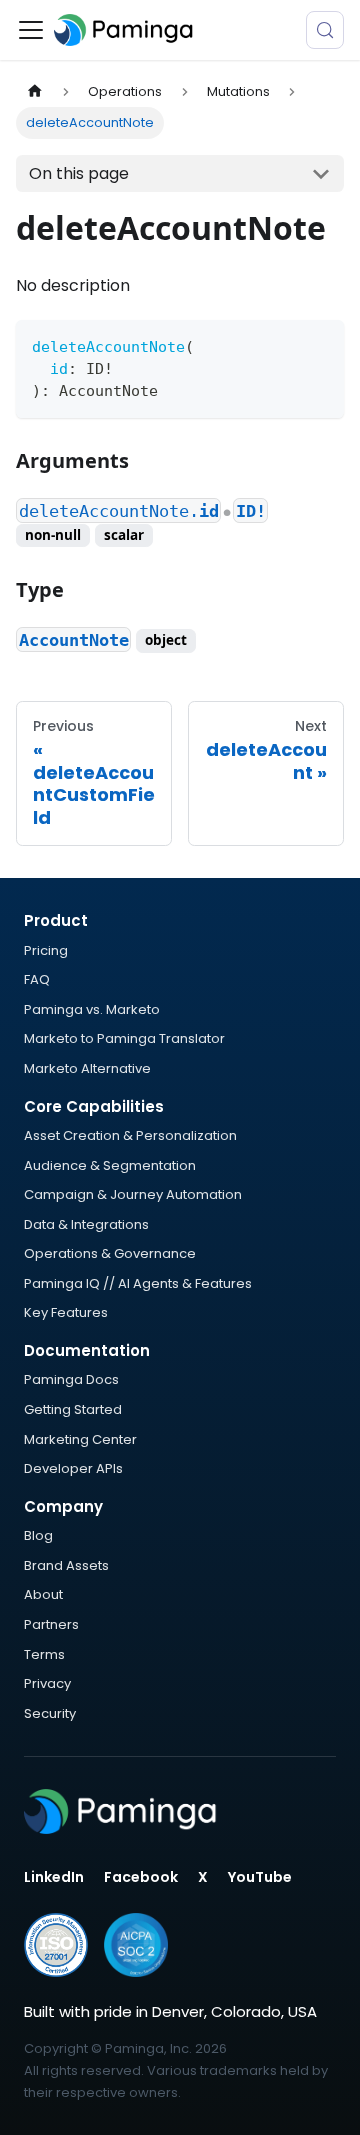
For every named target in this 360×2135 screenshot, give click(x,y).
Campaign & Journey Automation (133, 1194)
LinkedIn (54, 1877)
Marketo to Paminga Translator (124, 1038)
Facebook (141, 1877)
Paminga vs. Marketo (92, 1009)
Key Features (66, 1312)
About (43, 1594)
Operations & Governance (110, 1253)
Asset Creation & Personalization (130, 1135)
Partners (51, 1624)
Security (50, 1713)
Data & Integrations (86, 1224)
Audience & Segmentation (110, 1165)
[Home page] (35, 91)
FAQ (37, 979)
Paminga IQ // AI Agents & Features (138, 1283)
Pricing (46, 950)
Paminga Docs (71, 1379)
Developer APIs (73, 1468)
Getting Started (73, 1409)
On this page (79, 173)
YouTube (260, 1877)
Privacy (47, 1683)
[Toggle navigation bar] (31, 30)
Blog (38, 1535)
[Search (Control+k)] (325, 30)
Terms (44, 1654)
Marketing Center (80, 1439)
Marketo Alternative (87, 1068)
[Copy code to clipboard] (319, 344)
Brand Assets (66, 1565)
